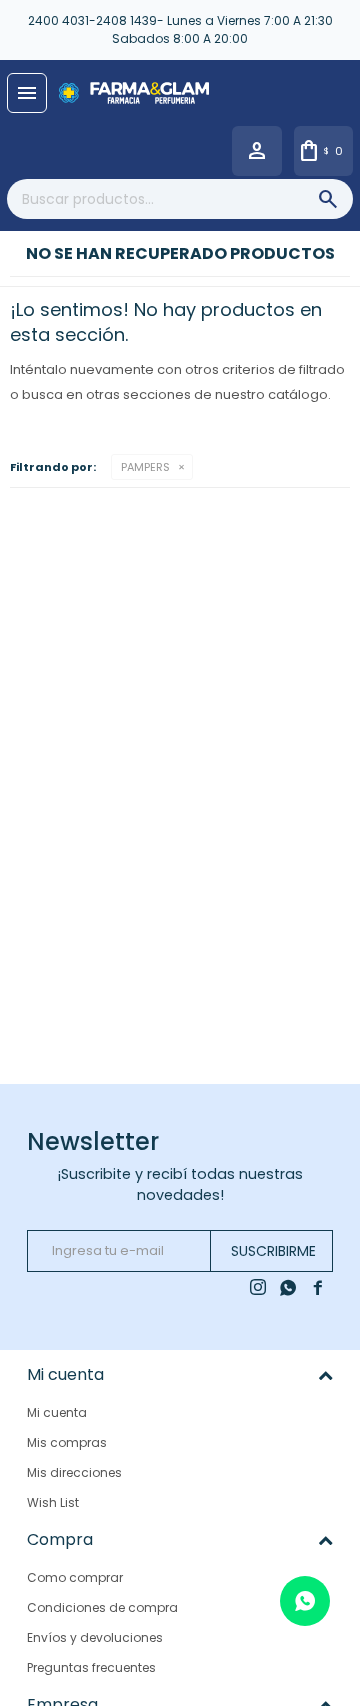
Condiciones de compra (102, 1607)
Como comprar (75, 1577)
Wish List (53, 1502)
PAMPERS (145, 467)
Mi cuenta (57, 1412)
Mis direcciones (74, 1472)
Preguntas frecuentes (91, 1667)
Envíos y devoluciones (95, 1637)
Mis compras (67, 1442)
